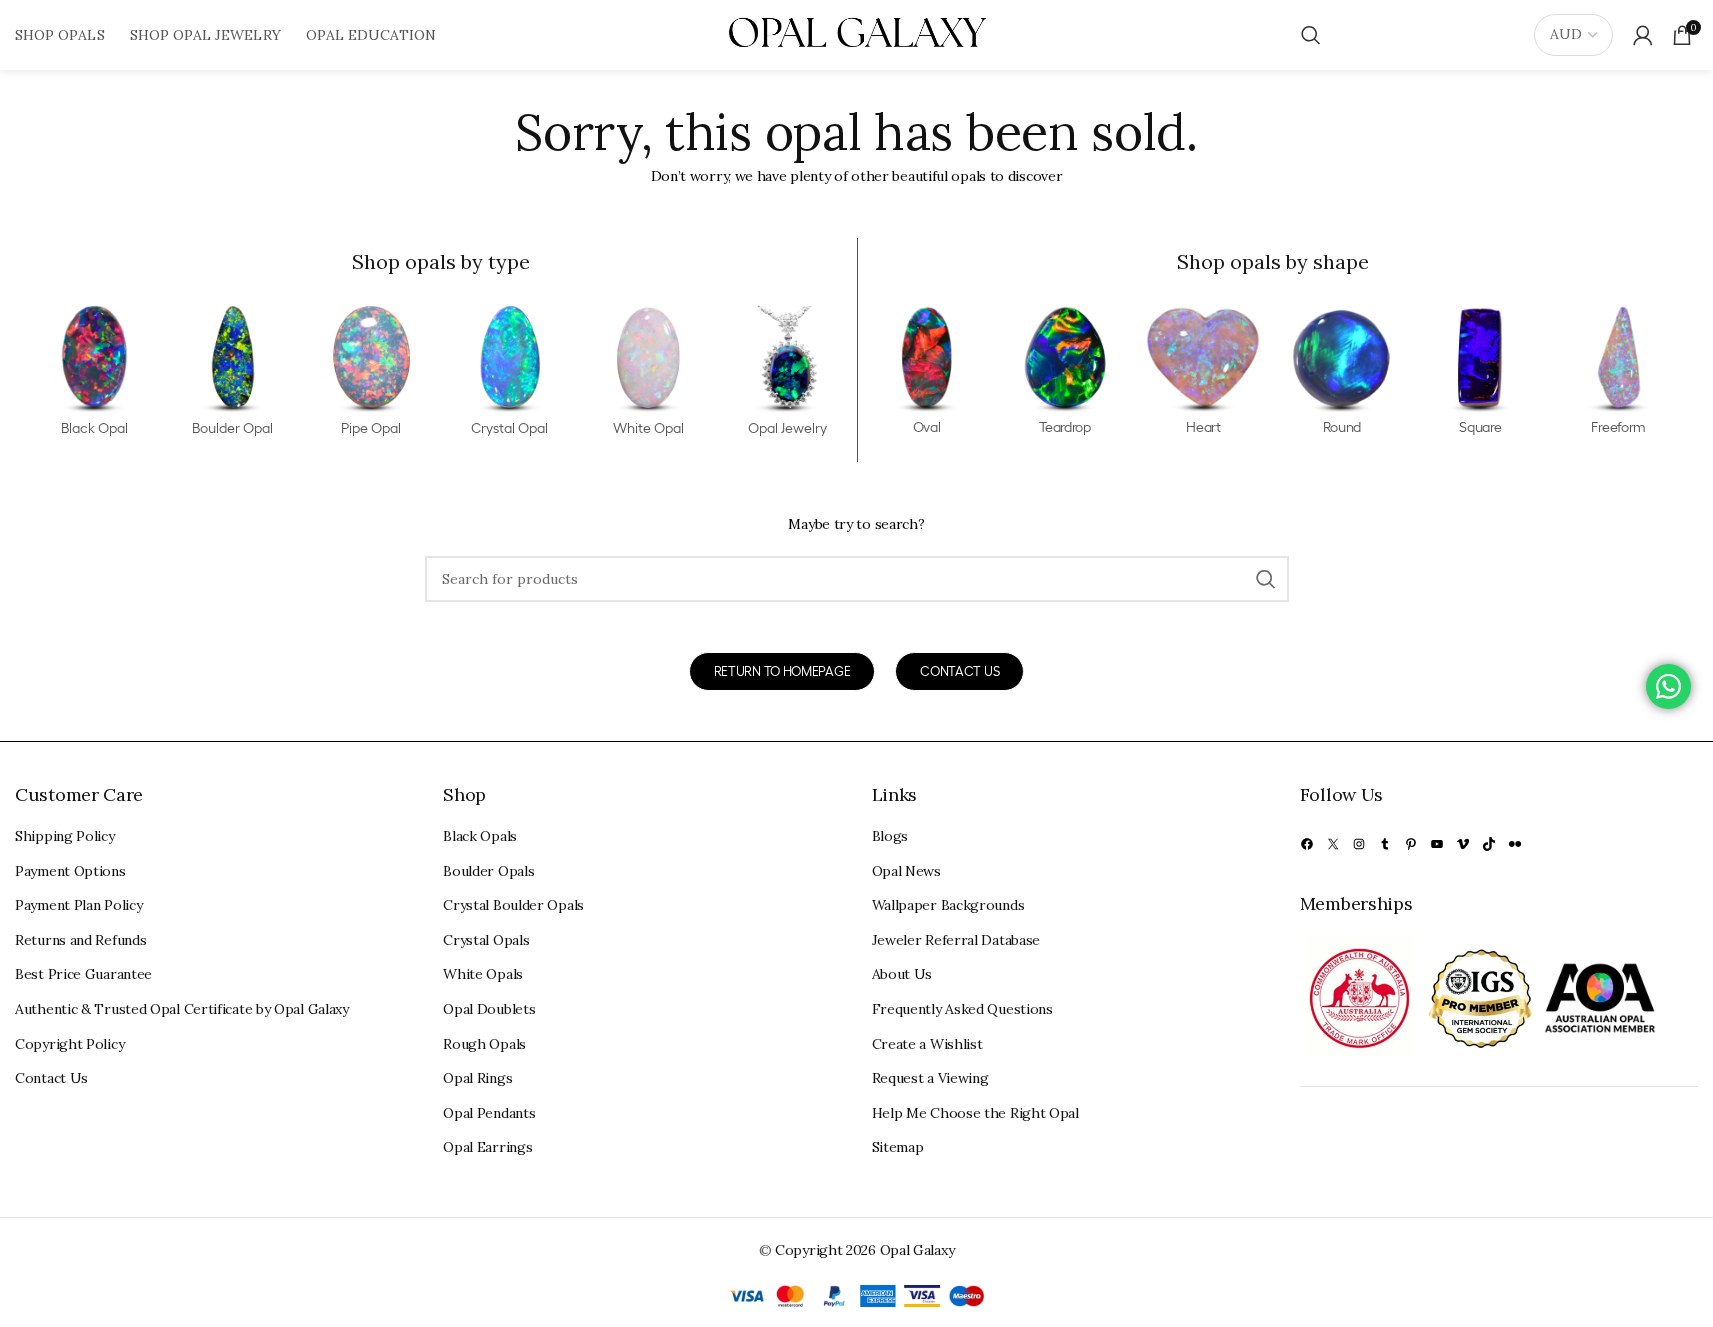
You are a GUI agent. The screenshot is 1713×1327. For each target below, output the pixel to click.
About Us (902, 974)
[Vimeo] (1463, 844)
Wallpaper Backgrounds (948, 905)
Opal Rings (477, 1078)
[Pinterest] (1411, 844)
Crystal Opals (486, 940)
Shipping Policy (65, 836)
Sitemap (898, 1147)
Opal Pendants (489, 1113)
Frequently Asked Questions (962, 1009)
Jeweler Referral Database (956, 940)
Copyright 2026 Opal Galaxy (864, 1250)
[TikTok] (1489, 844)
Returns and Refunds (80, 940)
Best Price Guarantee (83, 974)
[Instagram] (1359, 844)
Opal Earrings (487, 1147)
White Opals (483, 974)
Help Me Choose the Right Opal (975, 1113)
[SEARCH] (1266, 579)
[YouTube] (1437, 844)
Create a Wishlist (927, 1044)
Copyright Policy (69, 1044)
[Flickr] (1515, 844)
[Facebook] (1307, 844)
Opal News (906, 871)
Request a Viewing (930, 1078)
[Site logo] (857, 34)
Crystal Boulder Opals (513, 905)
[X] (1333, 844)
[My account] (1643, 35)
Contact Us (51, 1078)
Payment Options (70, 871)
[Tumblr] (1385, 844)
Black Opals (480, 836)
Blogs (890, 836)
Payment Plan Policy (78, 905)
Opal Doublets (489, 1009)
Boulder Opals (488, 871)
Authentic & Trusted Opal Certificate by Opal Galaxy (182, 1009)
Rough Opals (484, 1044)
